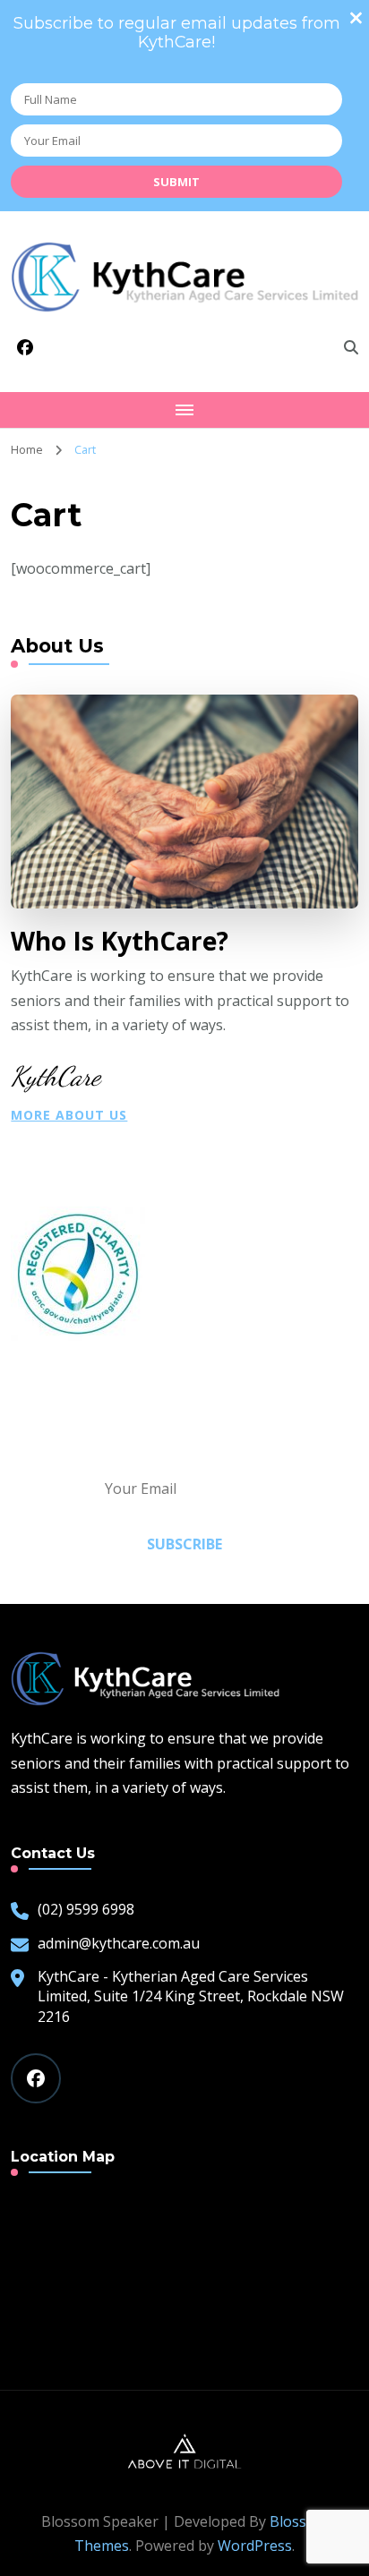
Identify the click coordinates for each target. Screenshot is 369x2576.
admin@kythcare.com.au (119, 1943)
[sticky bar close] (356, 18)
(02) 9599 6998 (86, 1909)
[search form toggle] (351, 347)
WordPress (255, 2546)
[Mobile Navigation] (184, 410)
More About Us (69, 1115)
